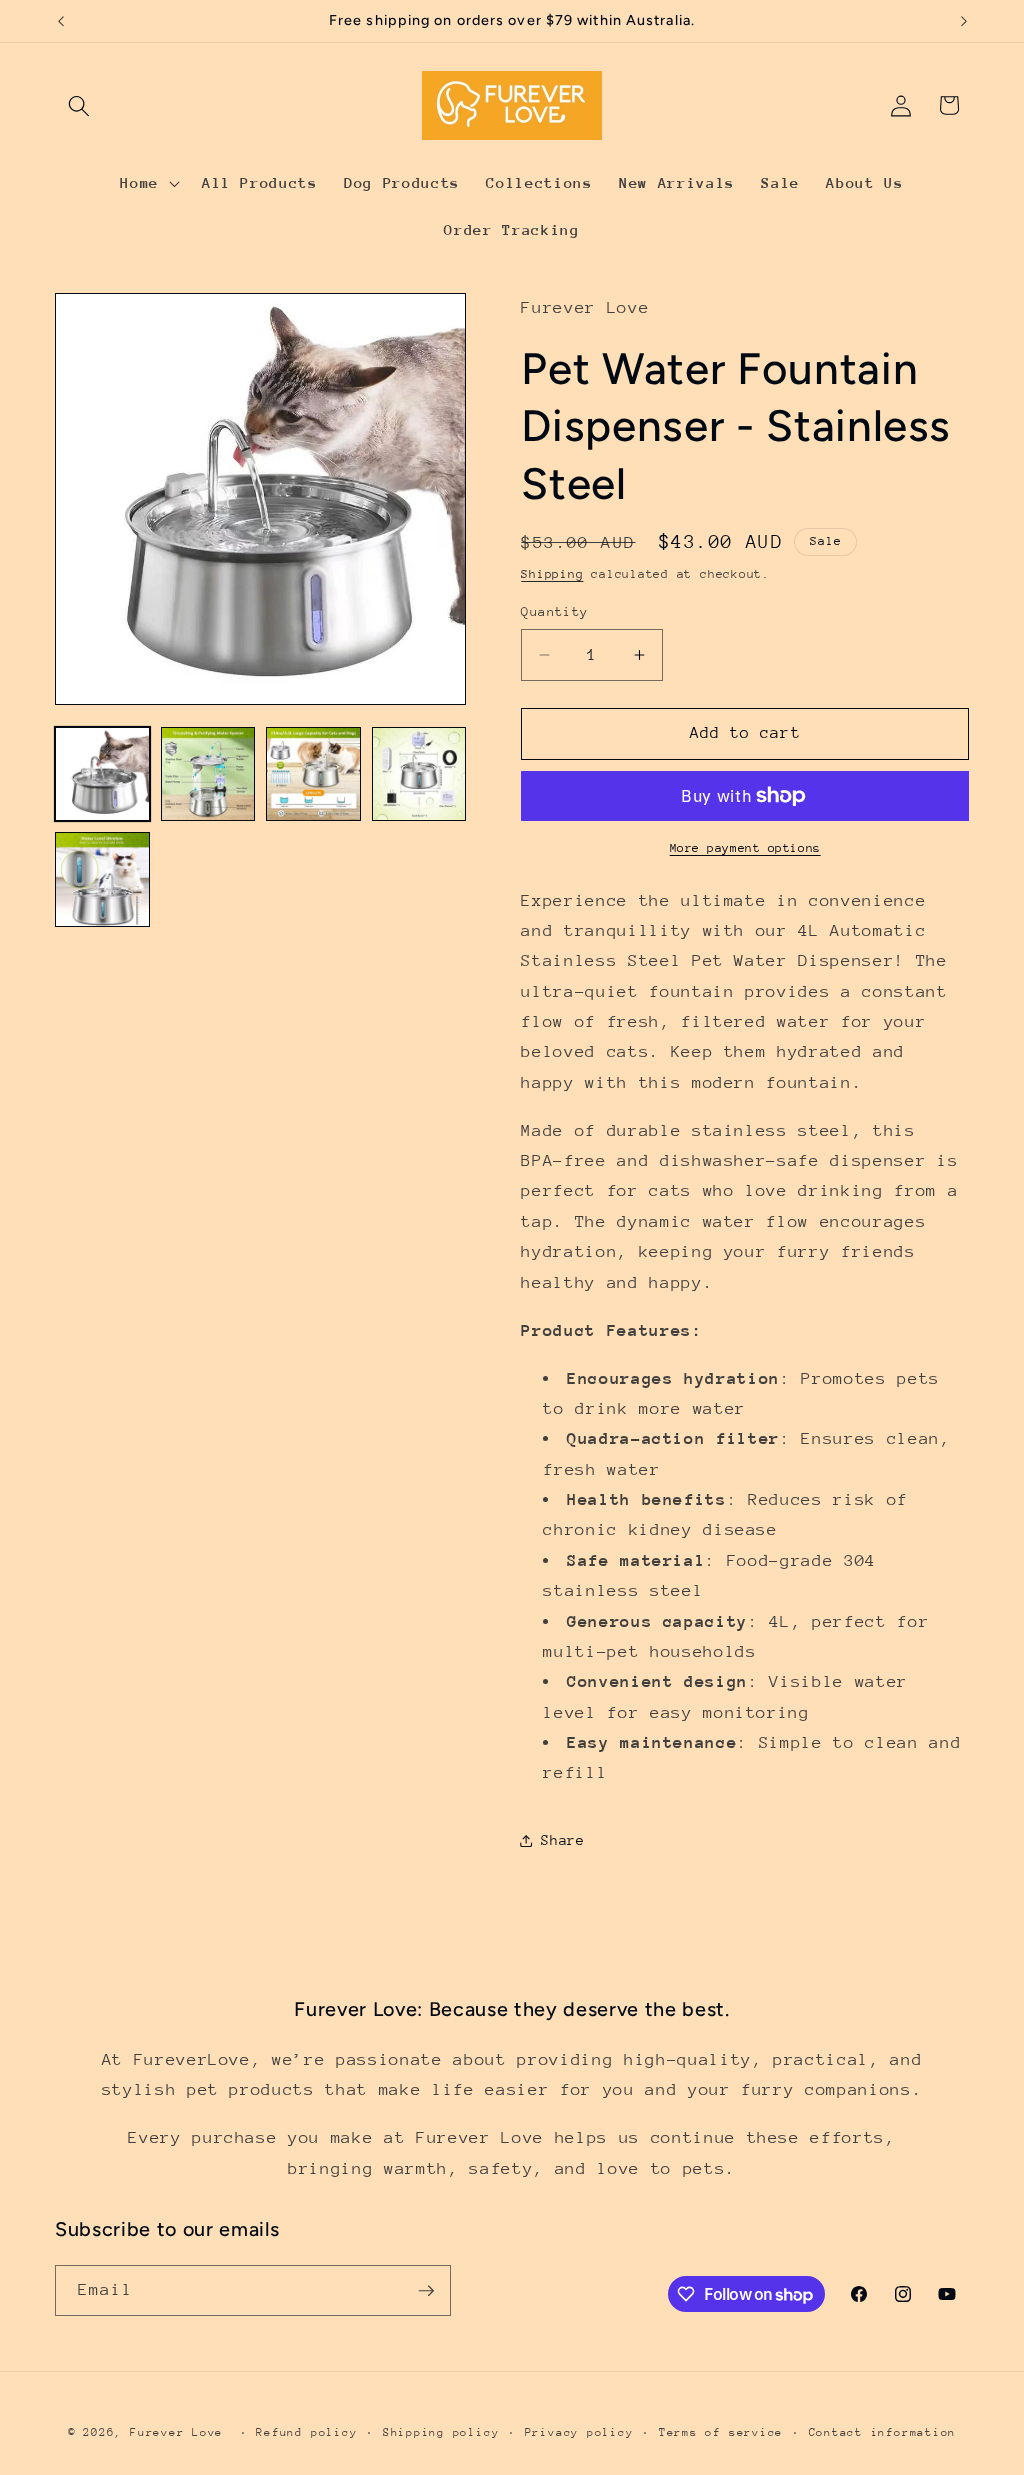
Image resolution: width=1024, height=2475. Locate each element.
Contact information (883, 2432)
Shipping (552, 574)
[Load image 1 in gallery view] (102, 774)
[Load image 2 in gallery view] (208, 774)
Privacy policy (579, 2432)
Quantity (555, 611)
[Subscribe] (426, 2291)
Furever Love (176, 2432)
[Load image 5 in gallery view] (102, 879)
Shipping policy (441, 2432)
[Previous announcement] (61, 21)
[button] (79, 105)
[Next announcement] (964, 21)
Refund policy (306, 2432)
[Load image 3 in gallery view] (313, 774)
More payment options (745, 848)
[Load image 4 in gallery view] (419, 774)
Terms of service (721, 2432)
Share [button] (562, 1840)
